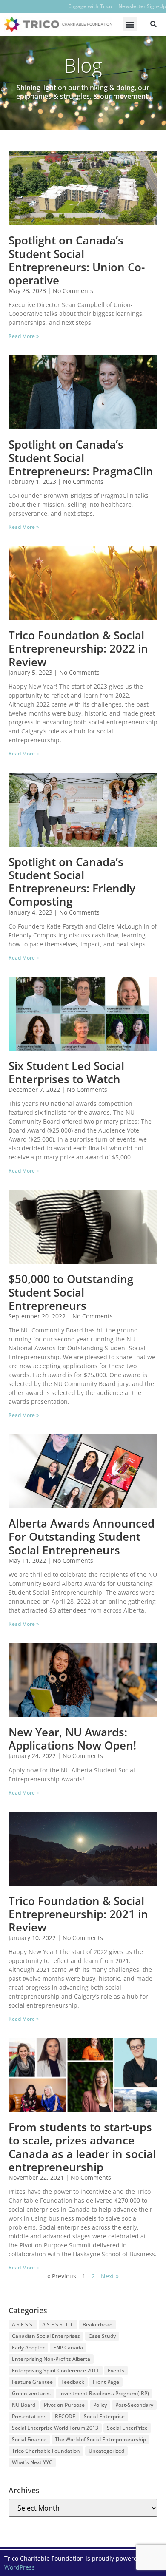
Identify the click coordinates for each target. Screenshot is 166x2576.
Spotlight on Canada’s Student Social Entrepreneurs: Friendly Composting (72, 882)
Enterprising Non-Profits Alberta (51, 2359)
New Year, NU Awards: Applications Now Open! (72, 1739)
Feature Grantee (32, 2382)
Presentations (29, 2416)
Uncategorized (106, 2451)
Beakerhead (97, 2325)
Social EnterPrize (127, 2428)
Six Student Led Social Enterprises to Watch (66, 1072)
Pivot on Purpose (64, 2405)
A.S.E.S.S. (23, 2325)
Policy (100, 2405)
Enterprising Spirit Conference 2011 (56, 2370)
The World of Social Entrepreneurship (100, 2439)
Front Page (106, 2382)
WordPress (20, 2567)
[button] (130, 24)
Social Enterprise (104, 2416)
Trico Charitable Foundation (46, 2451)
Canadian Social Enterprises (46, 2336)
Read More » (24, 336)
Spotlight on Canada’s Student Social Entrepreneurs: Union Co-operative (77, 260)
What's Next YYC (32, 2462)
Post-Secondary (134, 2405)
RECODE (65, 2416)
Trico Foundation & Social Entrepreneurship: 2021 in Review (78, 1914)
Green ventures (31, 2393)
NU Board (24, 2405)
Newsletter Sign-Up (142, 6)
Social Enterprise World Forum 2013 (55, 2428)
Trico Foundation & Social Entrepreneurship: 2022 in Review (78, 648)
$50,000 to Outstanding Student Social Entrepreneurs (71, 1292)
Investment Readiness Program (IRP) (104, 2393)
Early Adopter (28, 2347)
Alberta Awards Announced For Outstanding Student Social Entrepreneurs (82, 1537)
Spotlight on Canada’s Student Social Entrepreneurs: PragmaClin (81, 457)
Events (116, 2370)
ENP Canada (68, 2347)
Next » (110, 2276)
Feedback (73, 2382)
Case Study (102, 2336)
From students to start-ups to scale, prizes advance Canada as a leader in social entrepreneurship (82, 2147)
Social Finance (29, 2439)
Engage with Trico (90, 6)
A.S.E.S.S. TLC (58, 2325)
